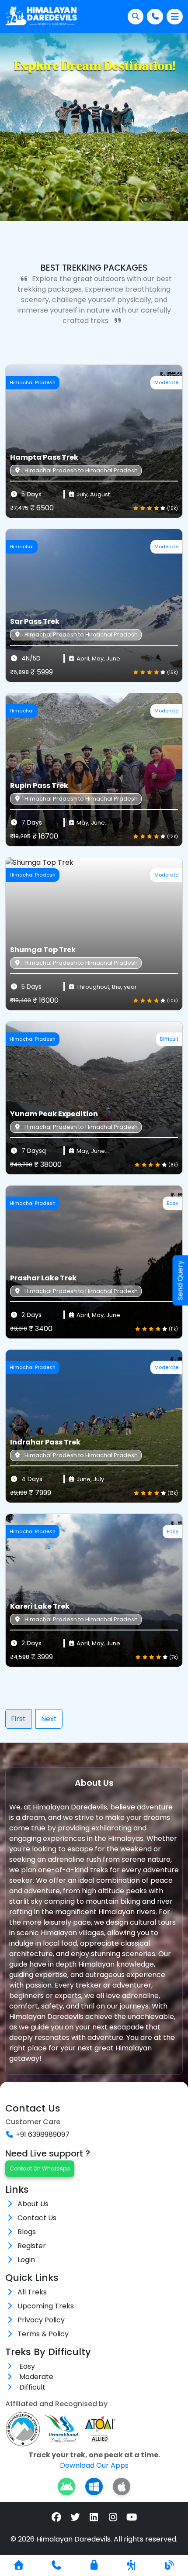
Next (49, 1719)
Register (32, 2246)
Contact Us (37, 2218)
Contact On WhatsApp (40, 2168)
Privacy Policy (41, 2320)
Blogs (27, 2232)
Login (26, 2260)
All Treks (32, 2292)
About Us (33, 2204)
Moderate (35, 2377)
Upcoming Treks (46, 2306)
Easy (26, 2366)
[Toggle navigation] (175, 17)
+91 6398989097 (43, 2134)
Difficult (31, 2387)
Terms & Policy (43, 2334)
